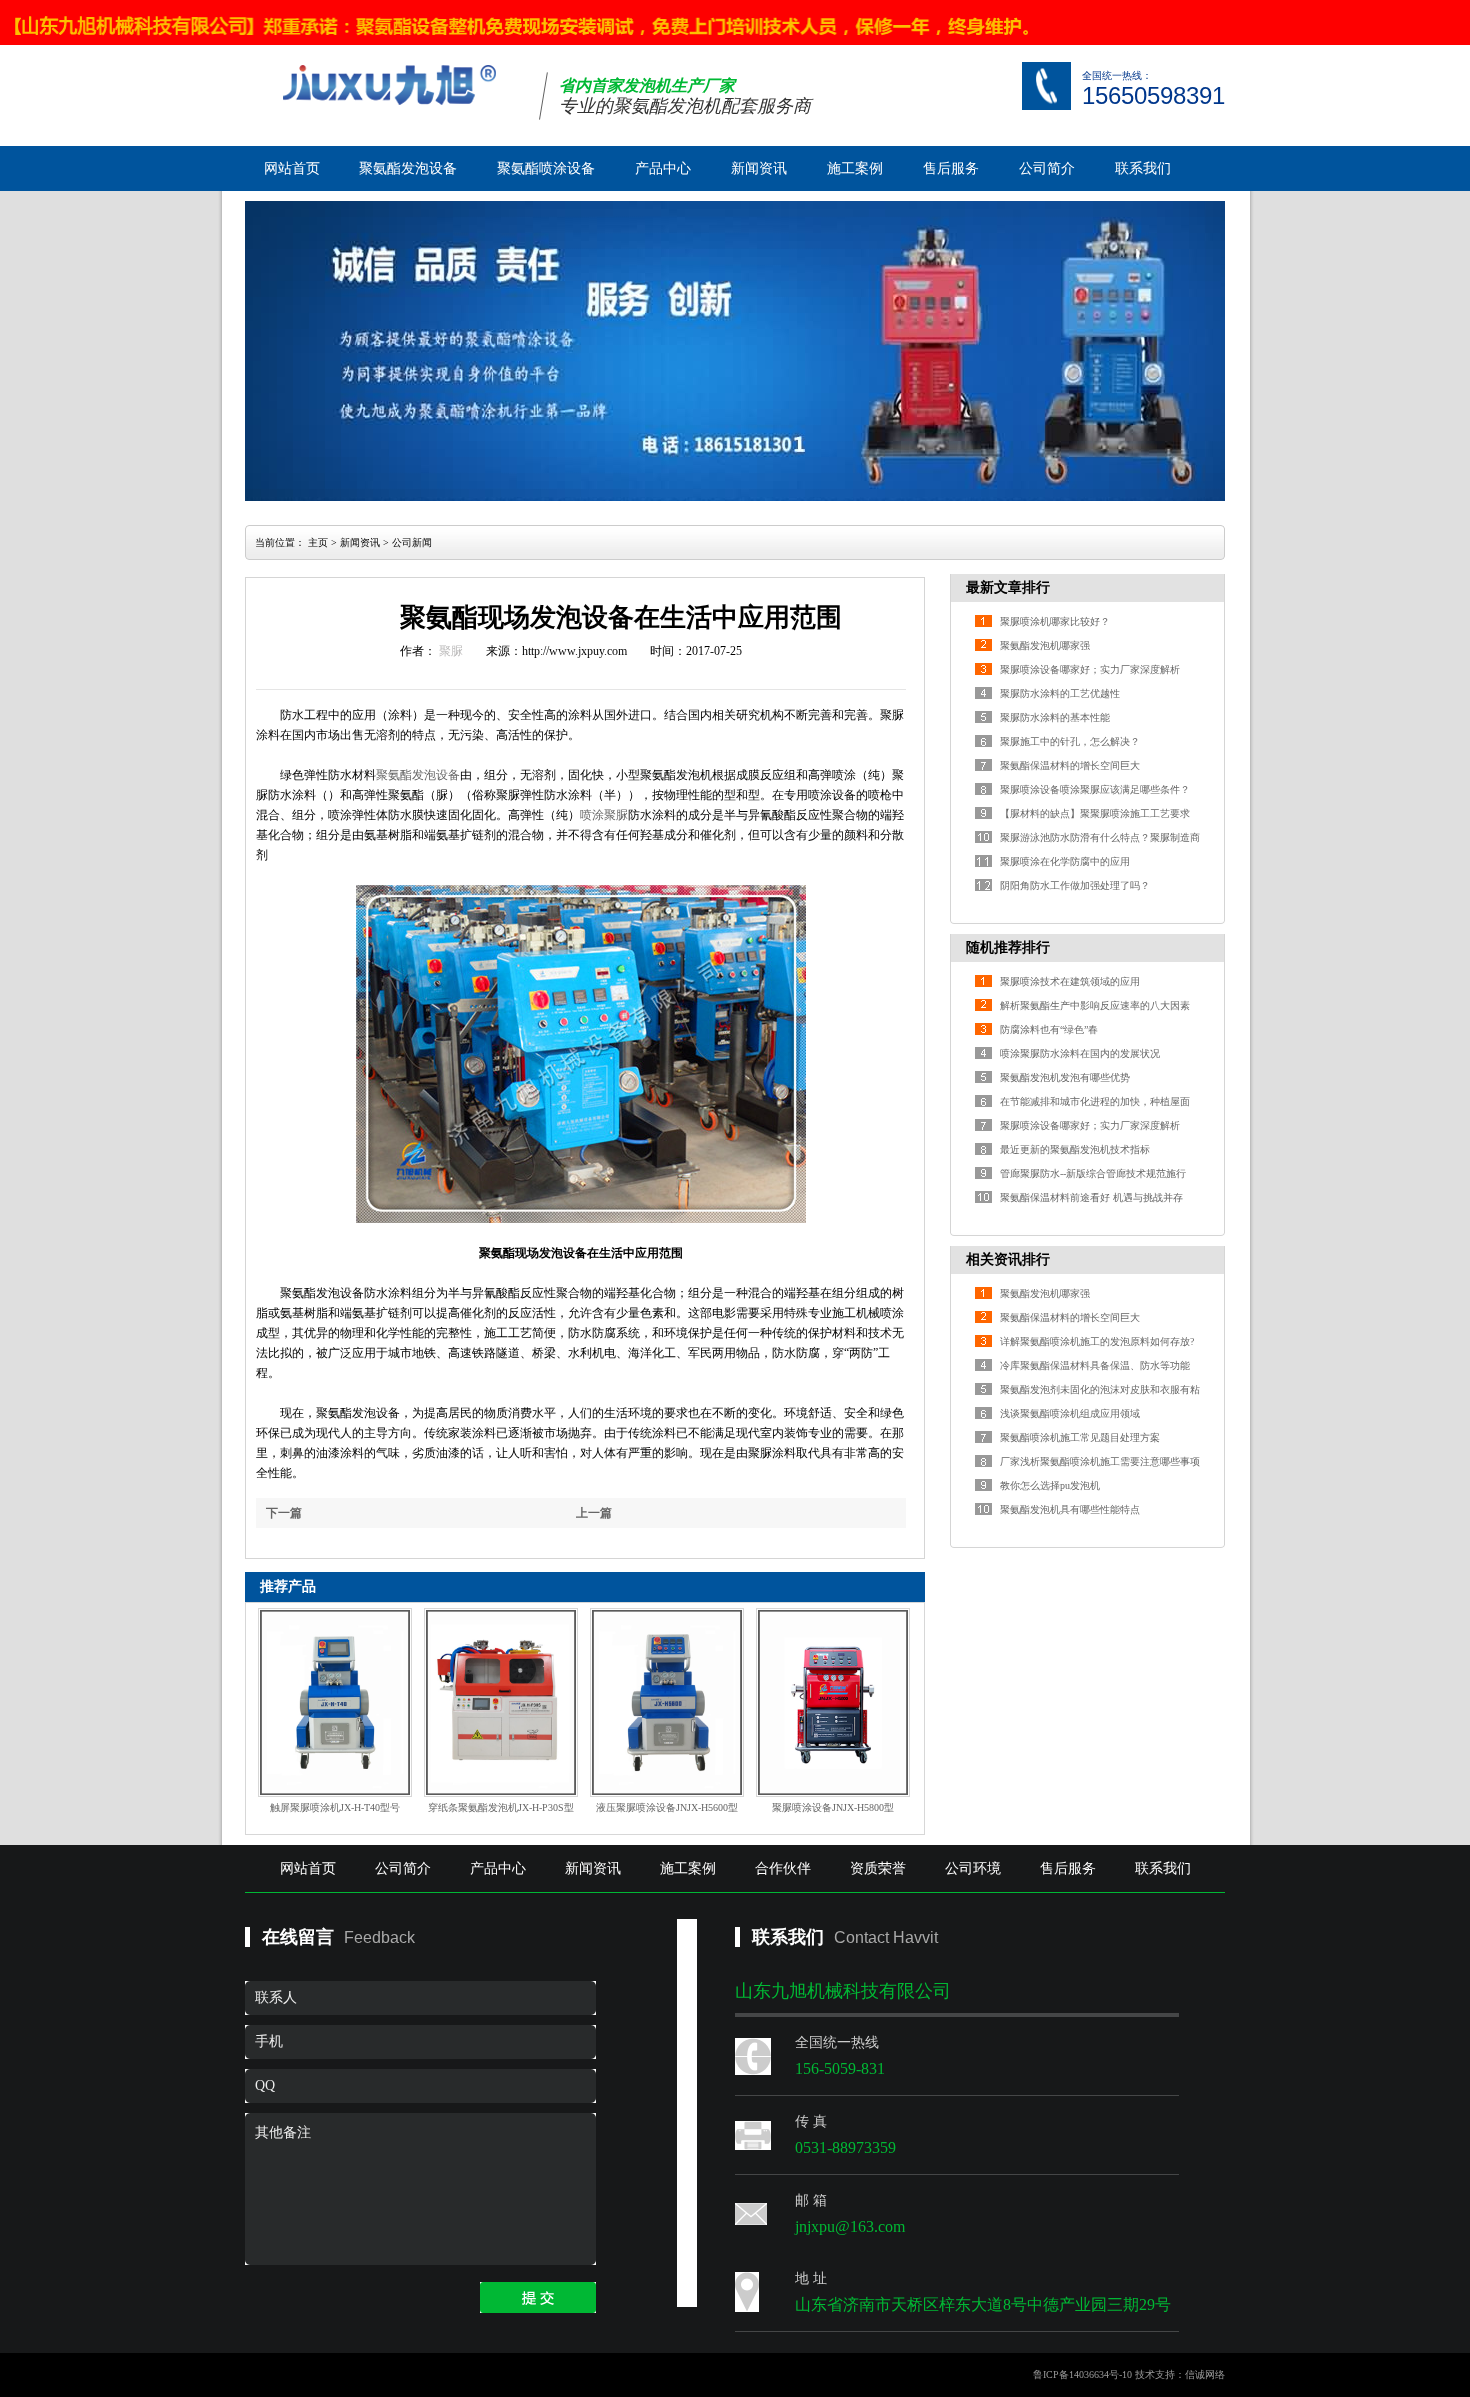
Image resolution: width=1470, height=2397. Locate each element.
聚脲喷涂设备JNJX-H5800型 (833, 1807)
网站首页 (292, 168)
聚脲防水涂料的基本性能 (1055, 717)
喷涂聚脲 (604, 815)
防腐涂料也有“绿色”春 (1049, 1029)
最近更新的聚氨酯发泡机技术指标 (1075, 1149)
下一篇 (284, 1513)
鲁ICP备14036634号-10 (1082, 2374)
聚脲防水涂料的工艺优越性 (1060, 693)
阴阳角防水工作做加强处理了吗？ (1075, 885)
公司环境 (973, 1868)
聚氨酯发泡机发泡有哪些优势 (1065, 1077)
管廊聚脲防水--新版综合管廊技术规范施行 (1093, 1173)
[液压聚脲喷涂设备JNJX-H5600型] (667, 1702)
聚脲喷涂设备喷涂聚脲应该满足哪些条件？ (1095, 789)
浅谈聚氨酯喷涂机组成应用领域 (1070, 1413)
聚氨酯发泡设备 (408, 168)
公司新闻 (412, 542)
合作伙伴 (783, 1868)
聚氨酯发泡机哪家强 (1045, 645)
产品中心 (663, 168)
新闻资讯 (759, 168)
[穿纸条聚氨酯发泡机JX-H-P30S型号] (501, 1702)
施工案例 (855, 168)
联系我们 (1143, 168)
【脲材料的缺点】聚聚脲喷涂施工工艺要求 (1095, 813)
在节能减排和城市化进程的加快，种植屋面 (1095, 1101)
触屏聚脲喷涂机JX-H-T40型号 (335, 1807)
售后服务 (951, 168)
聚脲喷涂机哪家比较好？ (1055, 621)
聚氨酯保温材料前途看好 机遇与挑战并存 (1091, 1197)
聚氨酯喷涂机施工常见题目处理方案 (1080, 1437)
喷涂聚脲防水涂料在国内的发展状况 (1080, 1053)
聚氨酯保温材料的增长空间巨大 (1070, 765)
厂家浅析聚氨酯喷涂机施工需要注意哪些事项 (1100, 1461)
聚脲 (451, 651)
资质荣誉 (878, 1868)
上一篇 (594, 1513)
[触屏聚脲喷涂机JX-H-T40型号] (335, 1702)
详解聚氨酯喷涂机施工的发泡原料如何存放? (1097, 1341)
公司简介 (1047, 168)
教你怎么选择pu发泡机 (1050, 1485)
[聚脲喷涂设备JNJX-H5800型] (833, 1702)
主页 (318, 542)
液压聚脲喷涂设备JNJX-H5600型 (667, 1807)
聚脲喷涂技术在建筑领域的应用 (1070, 981)
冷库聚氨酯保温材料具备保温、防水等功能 (1095, 1365)
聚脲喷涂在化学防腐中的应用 (1065, 861)
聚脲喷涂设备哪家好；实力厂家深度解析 (1090, 669)
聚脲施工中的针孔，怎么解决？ (1070, 741)
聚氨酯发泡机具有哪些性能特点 (1070, 1509)
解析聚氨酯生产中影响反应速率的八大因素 (1095, 1005)
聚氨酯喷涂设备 (546, 168)
